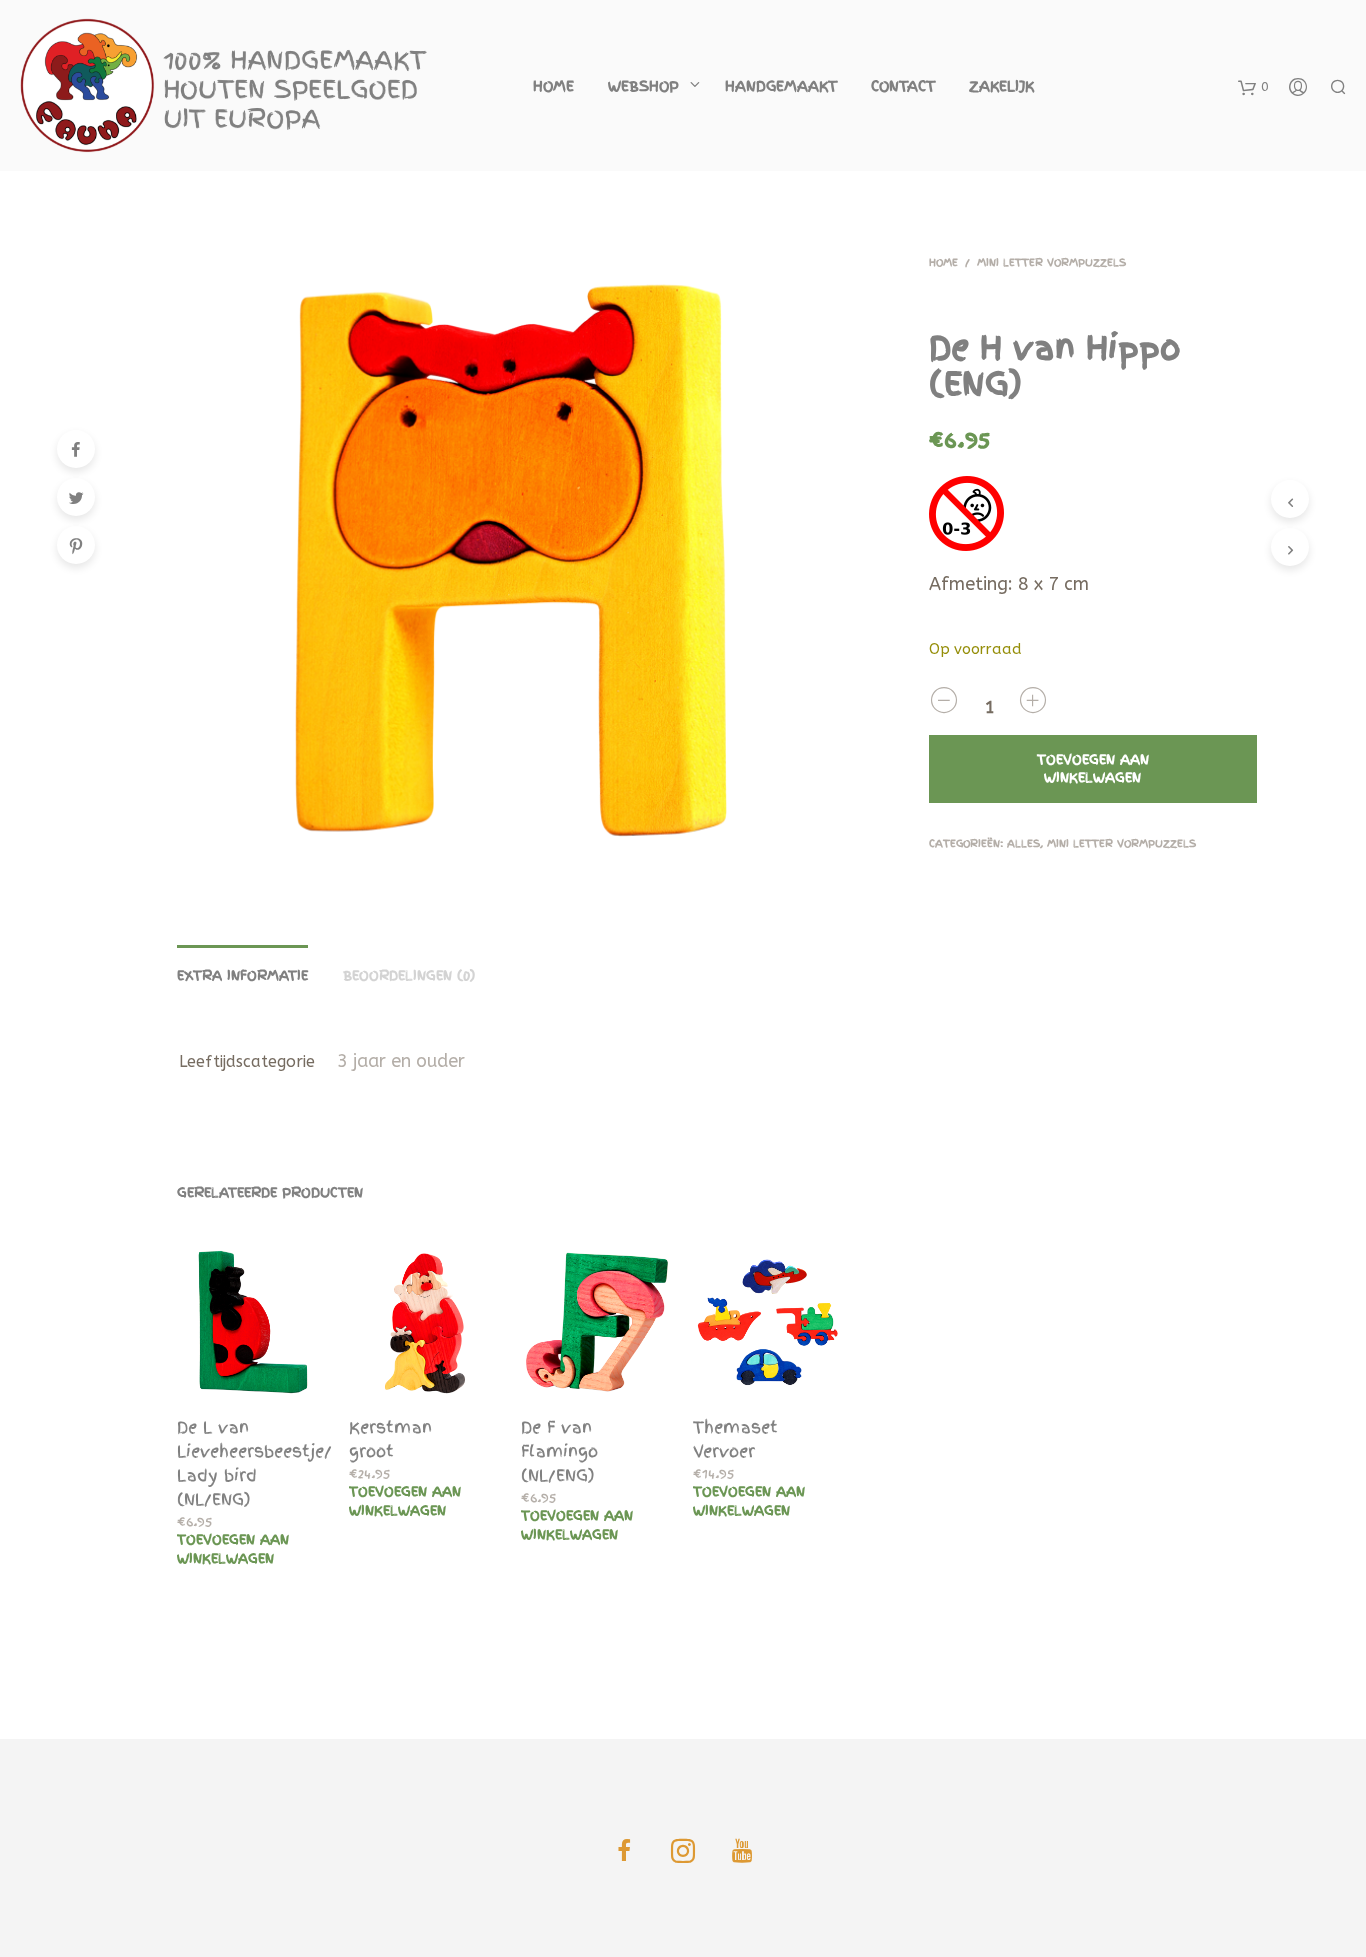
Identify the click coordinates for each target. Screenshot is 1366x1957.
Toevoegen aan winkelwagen (233, 1549)
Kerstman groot (390, 1439)
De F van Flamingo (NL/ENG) (559, 1451)
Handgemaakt (781, 86)
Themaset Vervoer (735, 1439)
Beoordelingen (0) (409, 975)
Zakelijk (1001, 86)
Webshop (643, 86)
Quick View (265, 1379)
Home (553, 86)
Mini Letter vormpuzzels (1051, 262)
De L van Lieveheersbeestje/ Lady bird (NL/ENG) (254, 1463)
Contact (903, 86)
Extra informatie (242, 975)
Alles (1023, 843)
